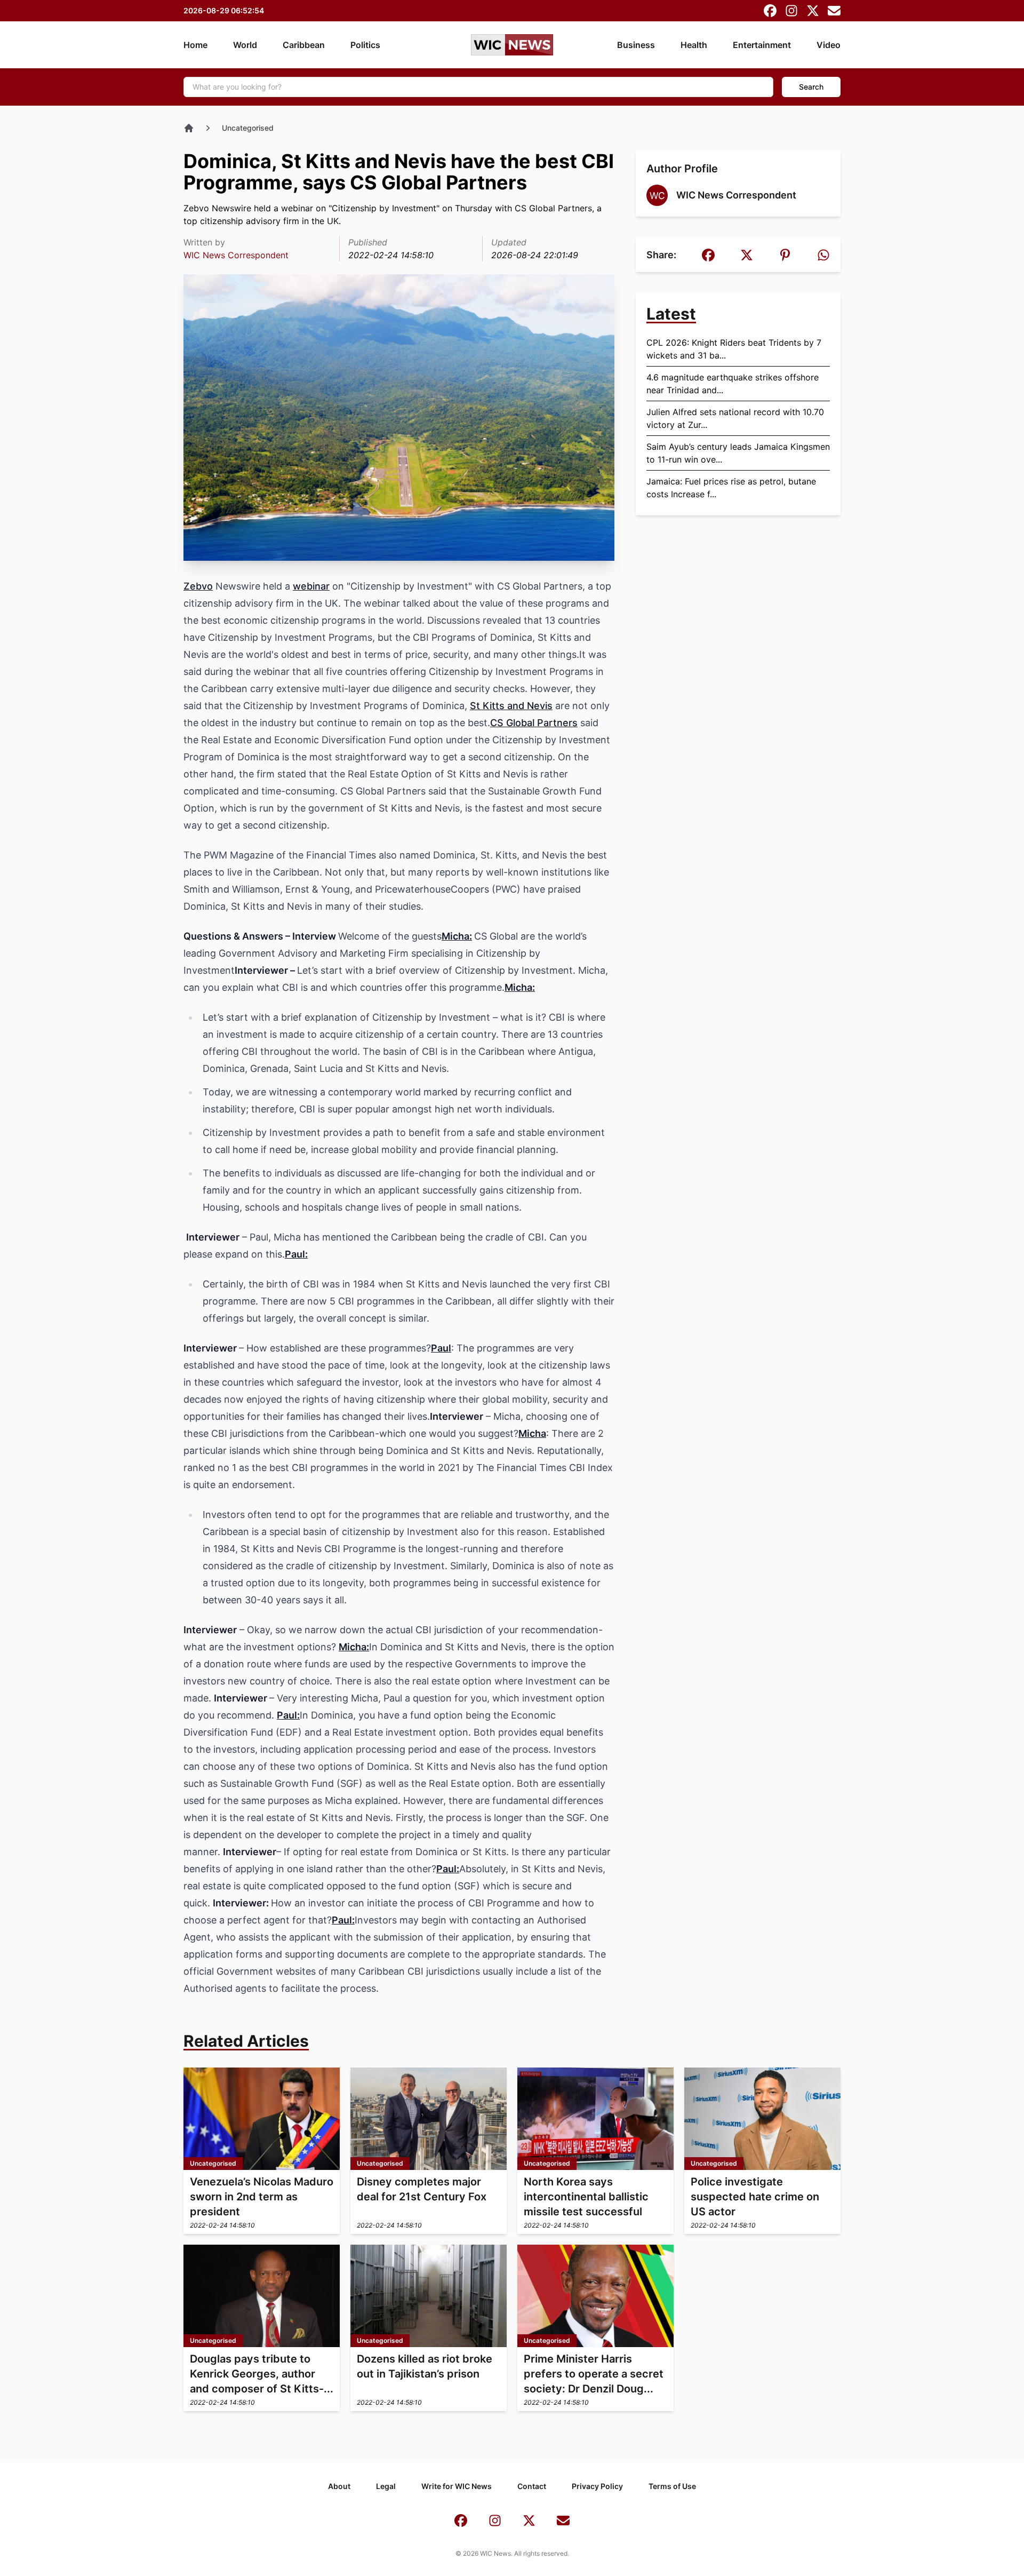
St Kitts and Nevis (511, 706)
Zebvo (198, 586)
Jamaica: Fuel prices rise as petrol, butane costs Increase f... (731, 488)
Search (811, 87)
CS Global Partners (534, 723)
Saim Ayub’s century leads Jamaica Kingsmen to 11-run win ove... (738, 453)
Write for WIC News (457, 2486)
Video (829, 45)
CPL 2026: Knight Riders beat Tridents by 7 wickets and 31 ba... (734, 349)
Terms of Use (672, 2486)
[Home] (189, 128)
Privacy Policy (597, 2486)
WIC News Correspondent (236, 255)
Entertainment (762, 45)
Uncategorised (248, 128)
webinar (311, 586)
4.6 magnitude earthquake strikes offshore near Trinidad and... (733, 384)
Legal (386, 2486)
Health (694, 45)
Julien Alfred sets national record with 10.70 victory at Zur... (735, 418)
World (245, 45)
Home (195, 45)
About (339, 2486)
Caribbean (304, 45)
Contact (532, 2486)
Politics (365, 45)
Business (636, 45)
